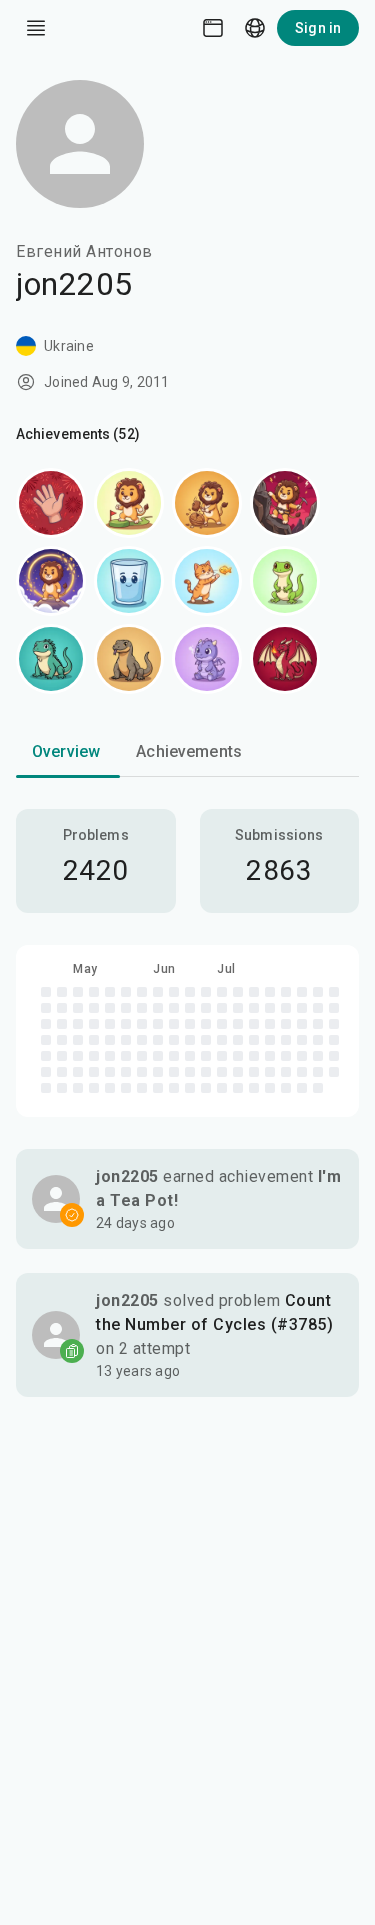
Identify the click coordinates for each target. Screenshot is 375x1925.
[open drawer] (36, 28)
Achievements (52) (78, 434)
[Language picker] (255, 28)
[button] (187, 1199)
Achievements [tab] (189, 751)
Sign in (318, 28)
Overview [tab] (66, 751)
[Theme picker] (213, 28)
